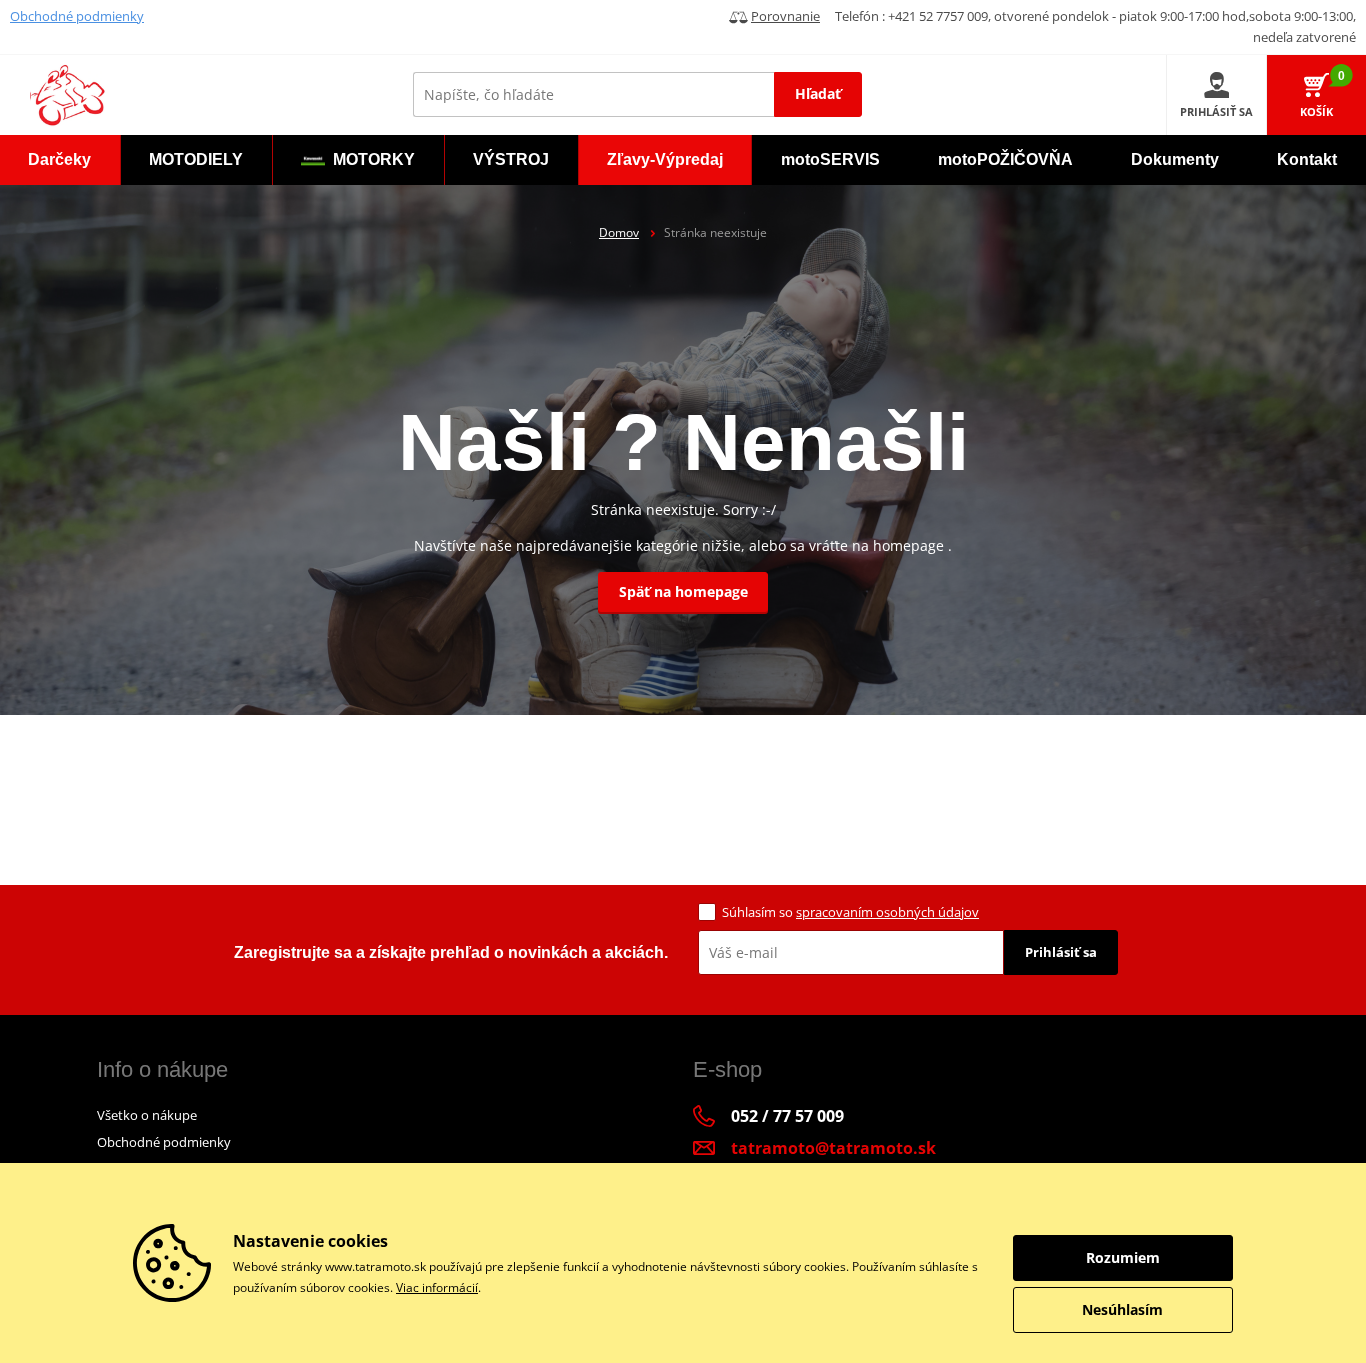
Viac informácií (437, 1287)
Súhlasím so (850, 912)
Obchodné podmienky (77, 16)
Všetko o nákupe (147, 1115)
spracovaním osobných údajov (887, 912)
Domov (619, 232)
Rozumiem (1123, 1257)
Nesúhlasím (1122, 1309)
